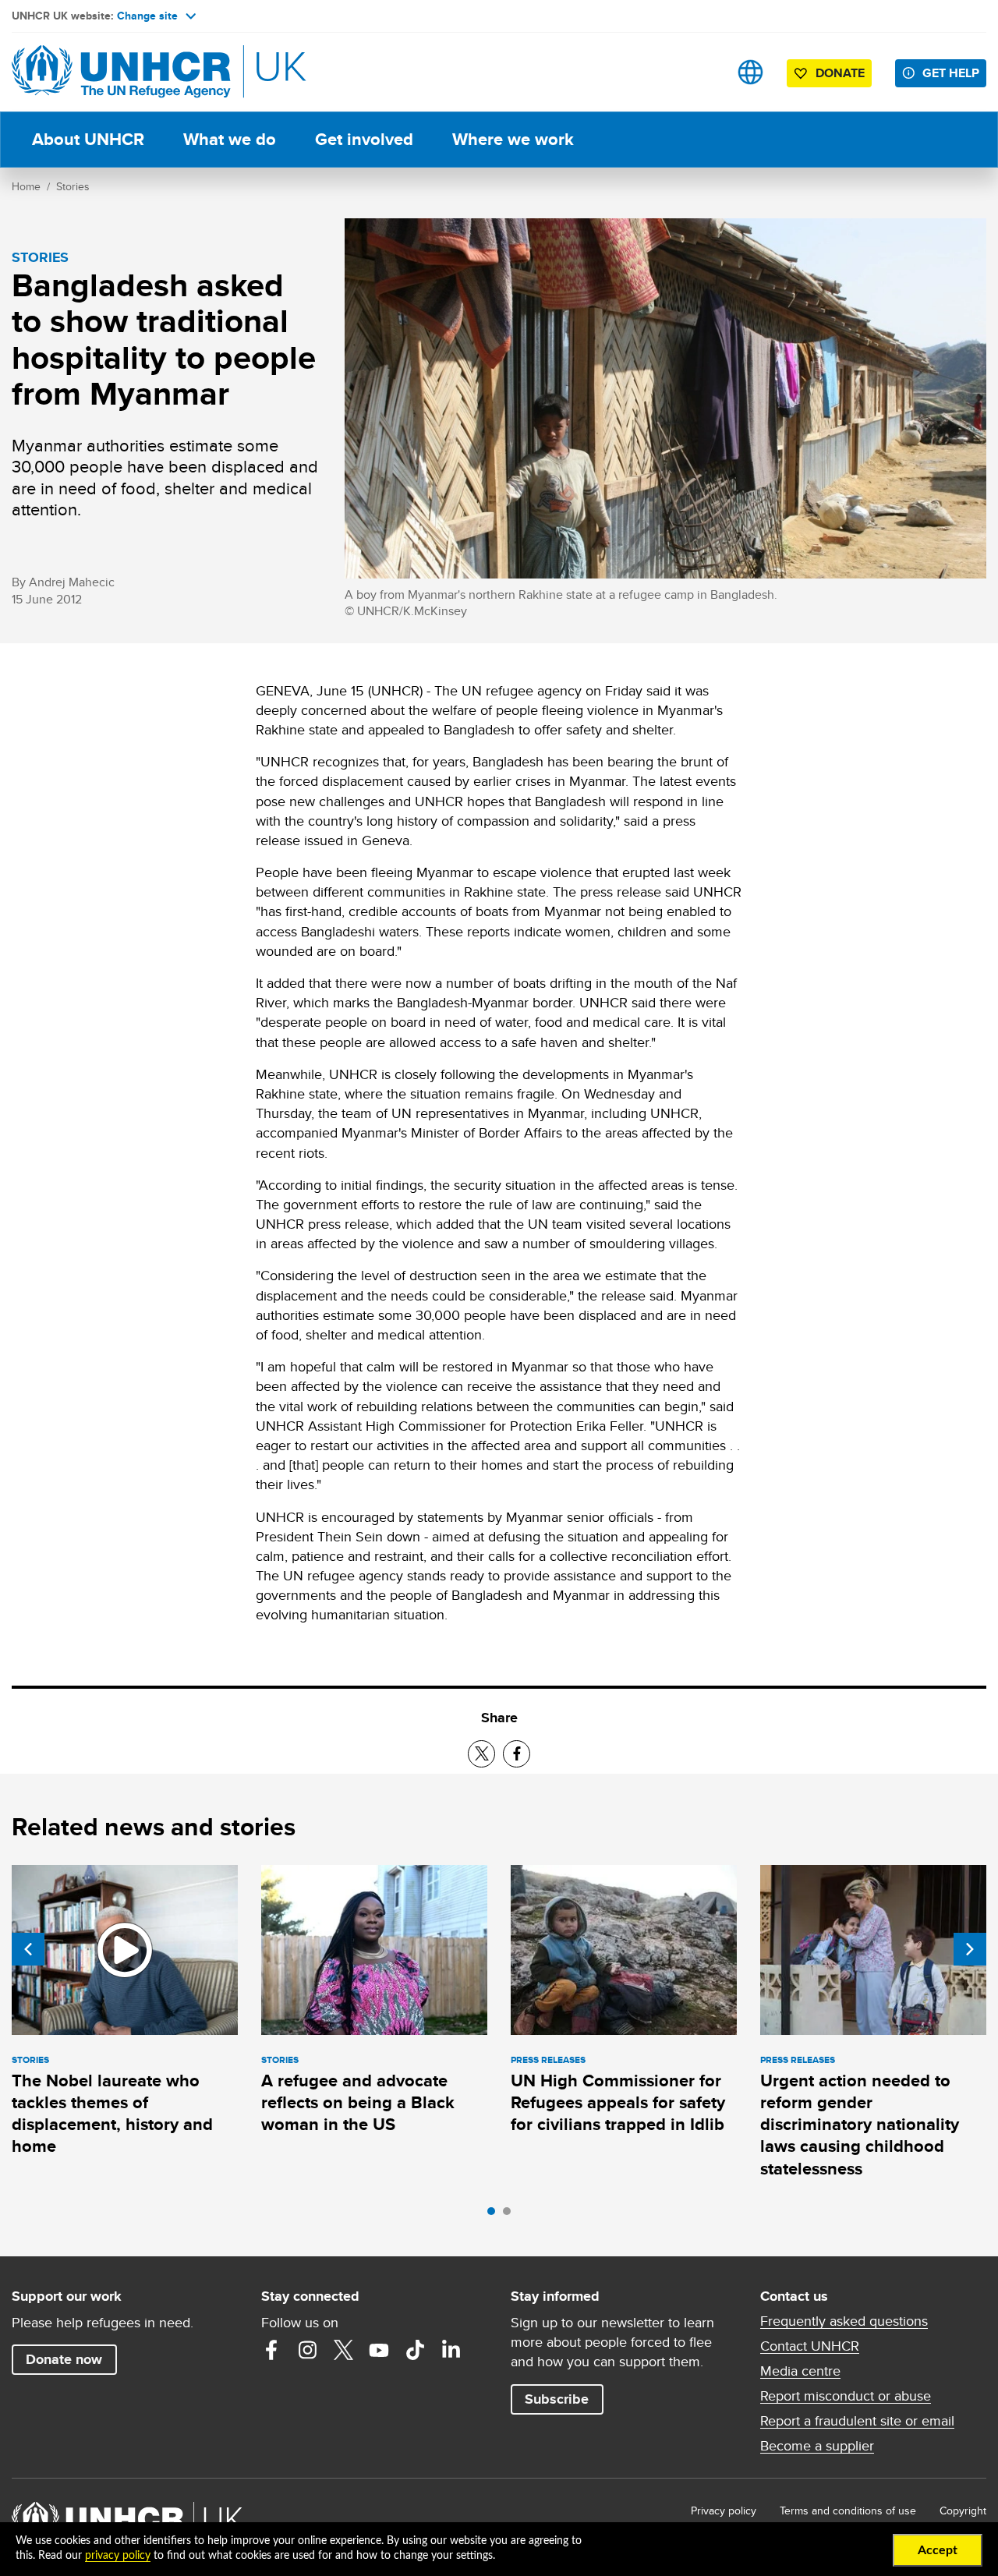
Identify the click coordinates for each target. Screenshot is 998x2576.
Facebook (271, 2350)
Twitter (343, 2350)
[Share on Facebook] (517, 1754)
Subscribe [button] (557, 2399)
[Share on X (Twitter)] (481, 1754)
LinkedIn (451, 2350)
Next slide (970, 1949)
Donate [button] (840, 73)
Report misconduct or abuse (846, 2396)
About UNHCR (88, 139)
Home (26, 186)
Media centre (800, 2371)
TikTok (415, 2350)
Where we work (513, 139)
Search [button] (701, 72)
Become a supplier (817, 2446)
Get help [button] (951, 73)
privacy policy (118, 2556)
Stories (73, 186)
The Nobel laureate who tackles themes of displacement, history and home (112, 2114)
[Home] (121, 72)
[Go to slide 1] (495, 2215)
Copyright (963, 2511)
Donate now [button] (64, 2359)
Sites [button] (750, 72)
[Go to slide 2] (511, 2215)
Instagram (307, 2350)
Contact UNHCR (810, 2346)
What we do (230, 139)
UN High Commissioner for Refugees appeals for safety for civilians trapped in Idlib (618, 2103)
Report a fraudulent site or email (857, 2421)
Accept (938, 2550)
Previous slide (28, 1949)
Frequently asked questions (844, 2321)
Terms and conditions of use (848, 2511)
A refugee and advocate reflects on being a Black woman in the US (358, 2103)
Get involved (364, 139)
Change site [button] (147, 16)
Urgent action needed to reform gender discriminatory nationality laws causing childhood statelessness (860, 2125)
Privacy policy (724, 2511)
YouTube (379, 2350)
